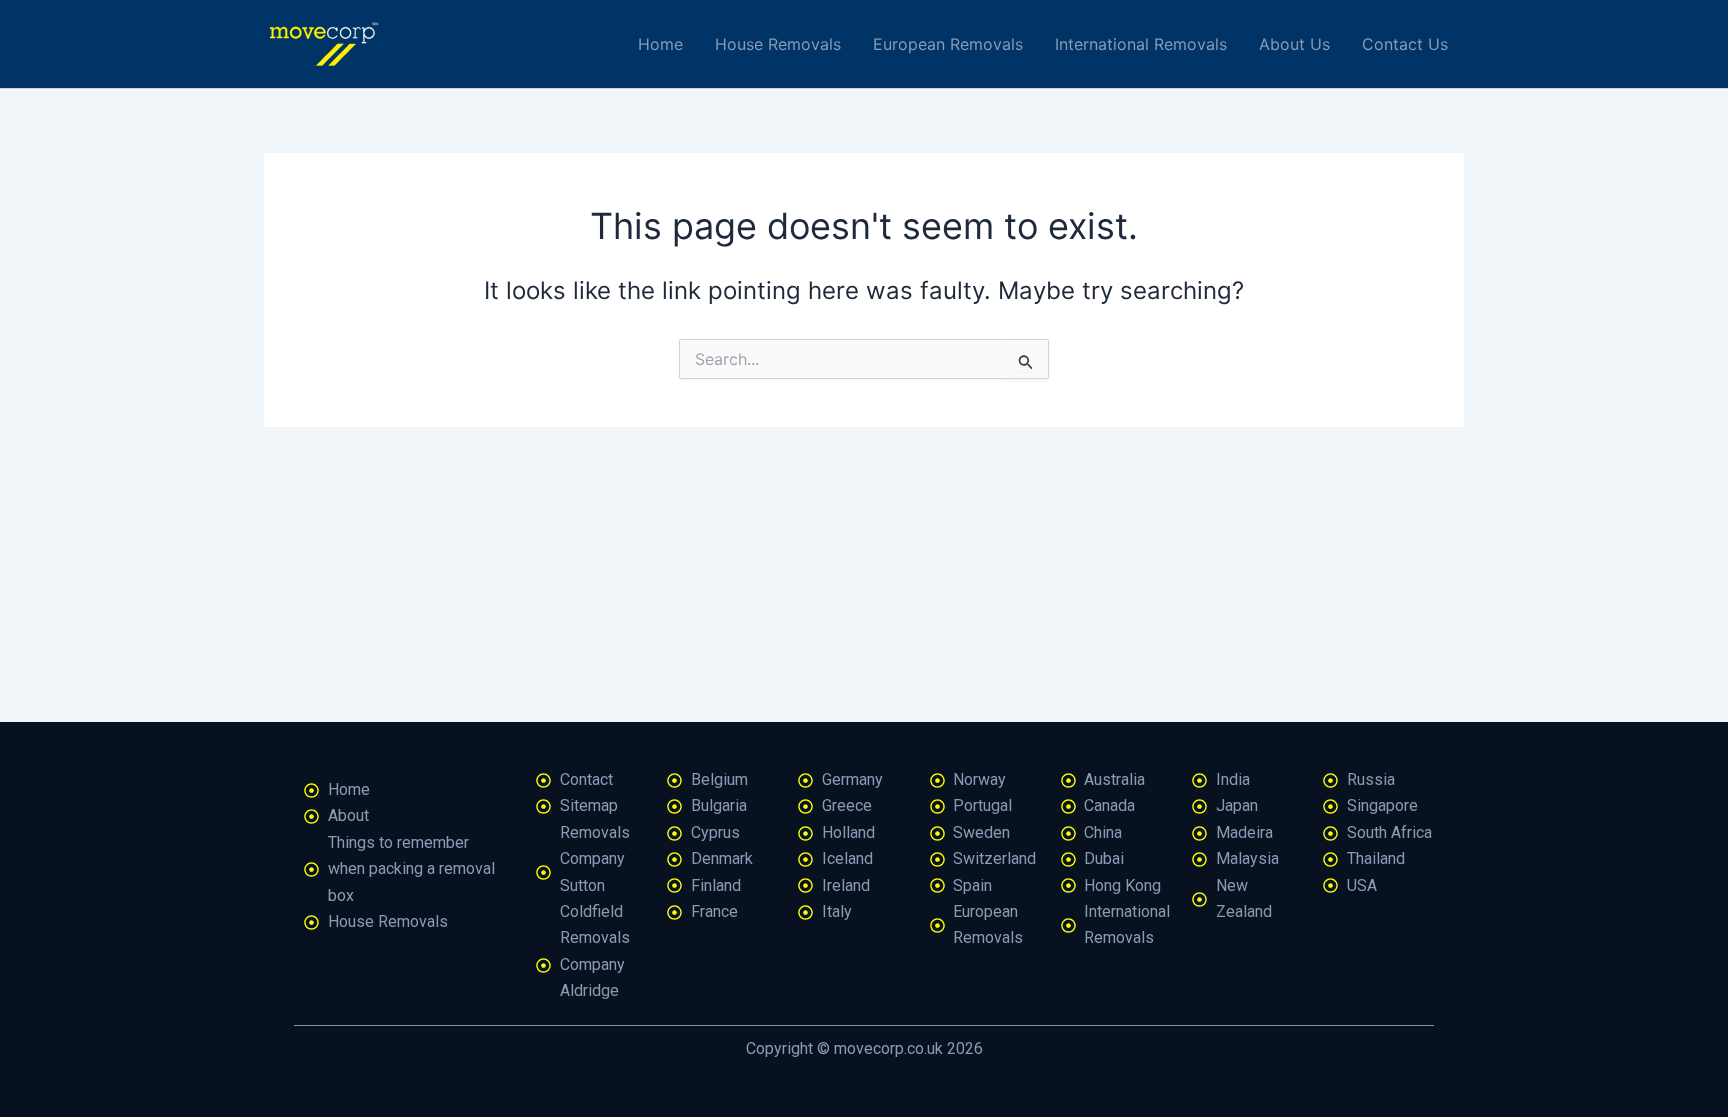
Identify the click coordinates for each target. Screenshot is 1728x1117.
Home (660, 44)
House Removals (778, 44)
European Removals (948, 44)
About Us (1294, 44)
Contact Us (1405, 44)
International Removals (1141, 44)
